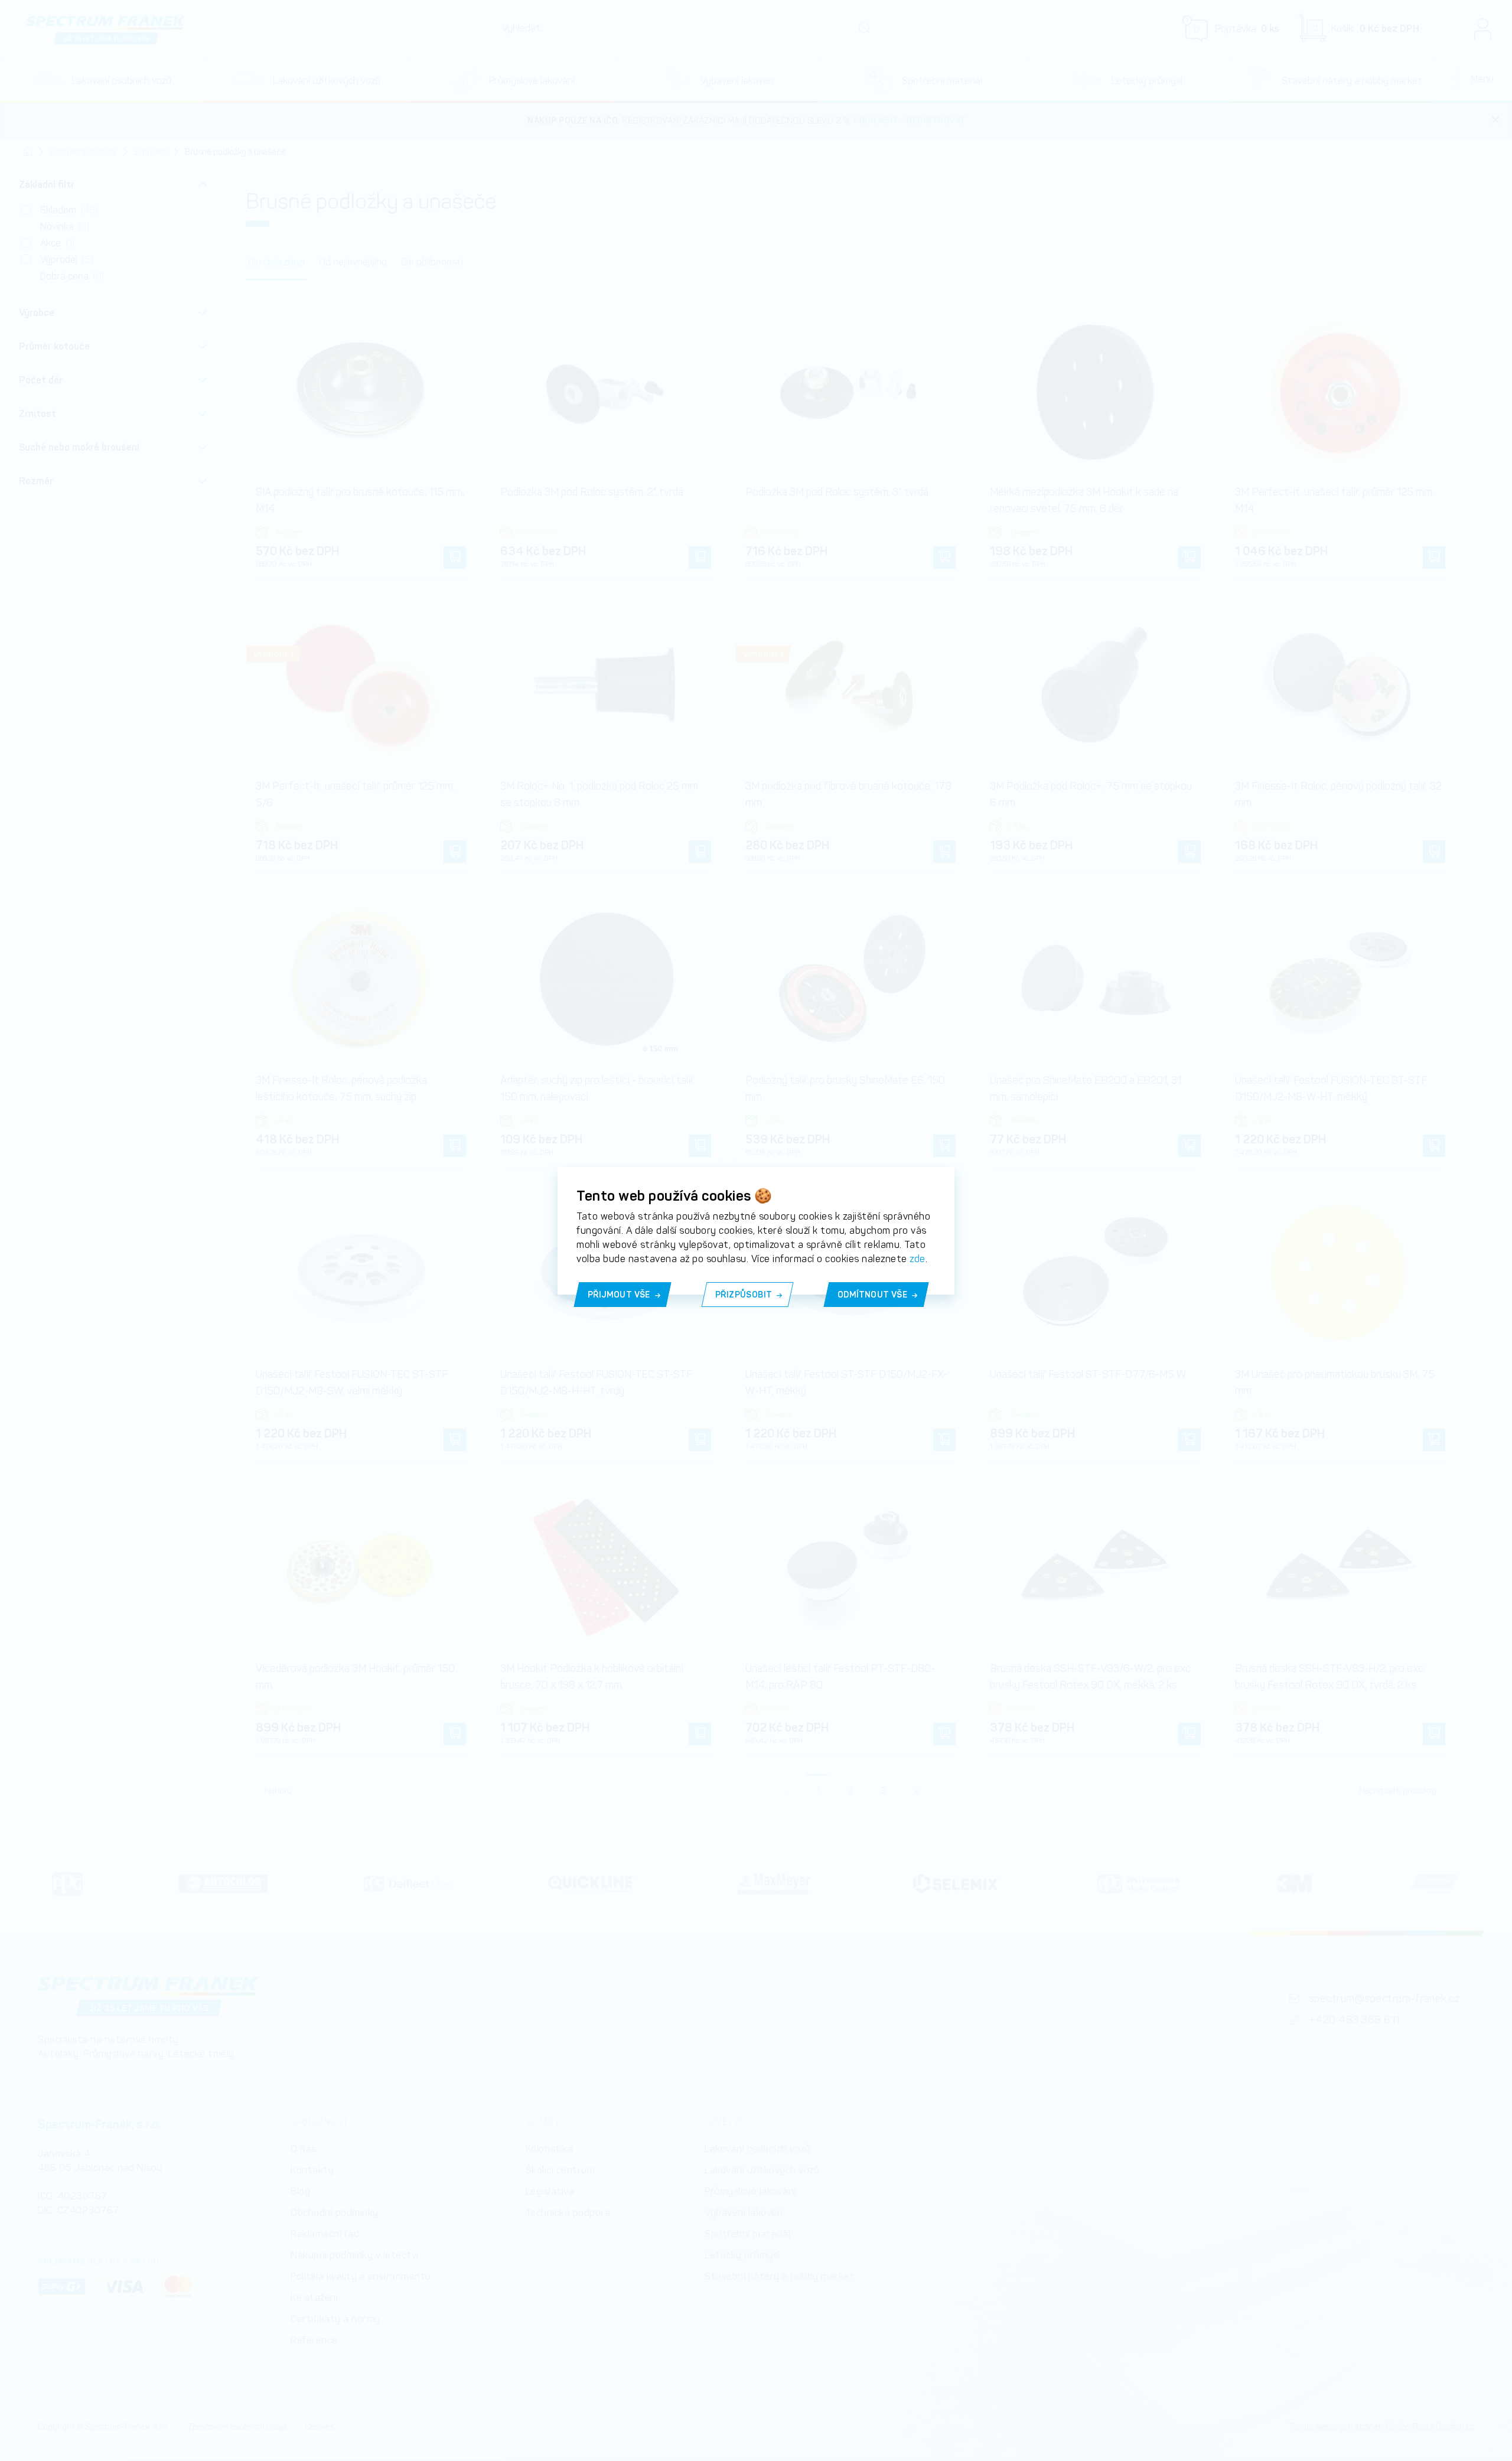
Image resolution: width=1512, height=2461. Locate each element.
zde (918, 1259)
